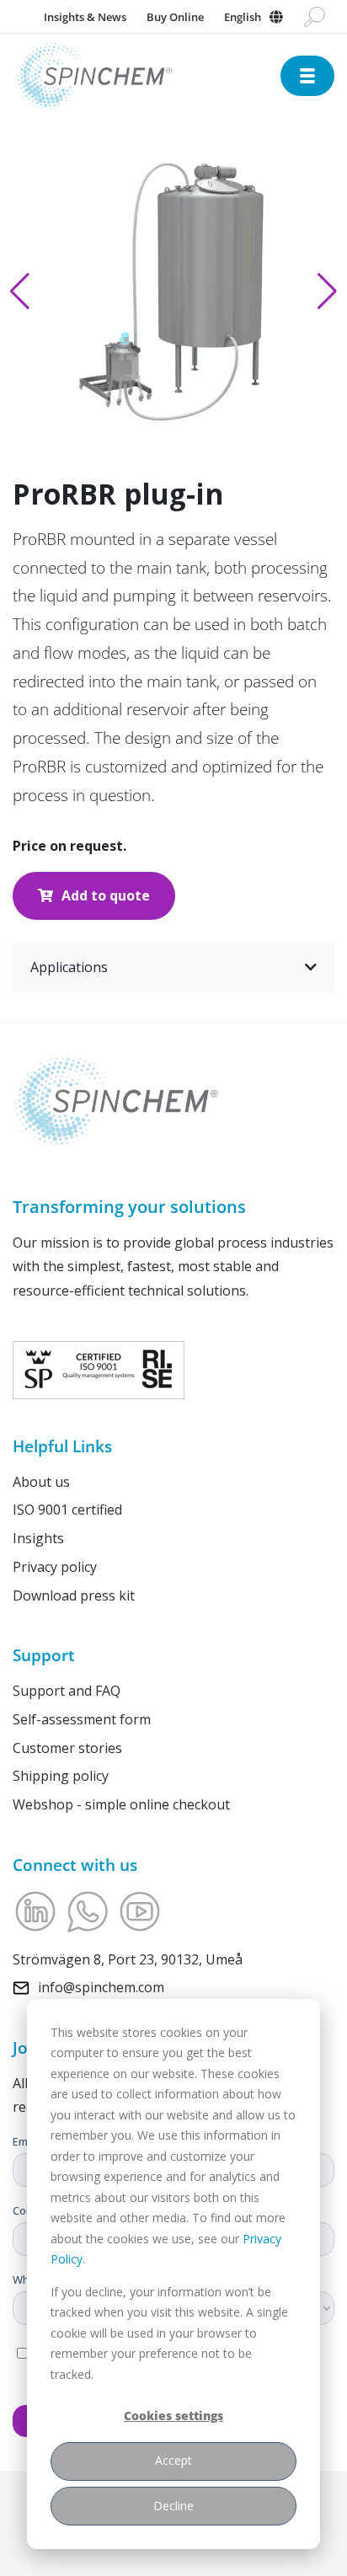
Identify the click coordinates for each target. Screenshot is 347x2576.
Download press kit (74, 1595)
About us (41, 1482)
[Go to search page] (315, 17)
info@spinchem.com (101, 1987)
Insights (38, 1538)
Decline (173, 2506)
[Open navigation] (307, 76)
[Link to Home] (147, 76)
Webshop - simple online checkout (121, 1804)
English (243, 17)
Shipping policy (61, 1776)
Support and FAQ (67, 1691)
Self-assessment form (82, 1719)
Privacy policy (55, 1567)
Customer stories (67, 1748)
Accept (173, 2460)
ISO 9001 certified (67, 1510)
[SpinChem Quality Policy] (99, 1369)
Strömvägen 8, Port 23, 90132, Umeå (128, 1959)
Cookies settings (173, 2416)
